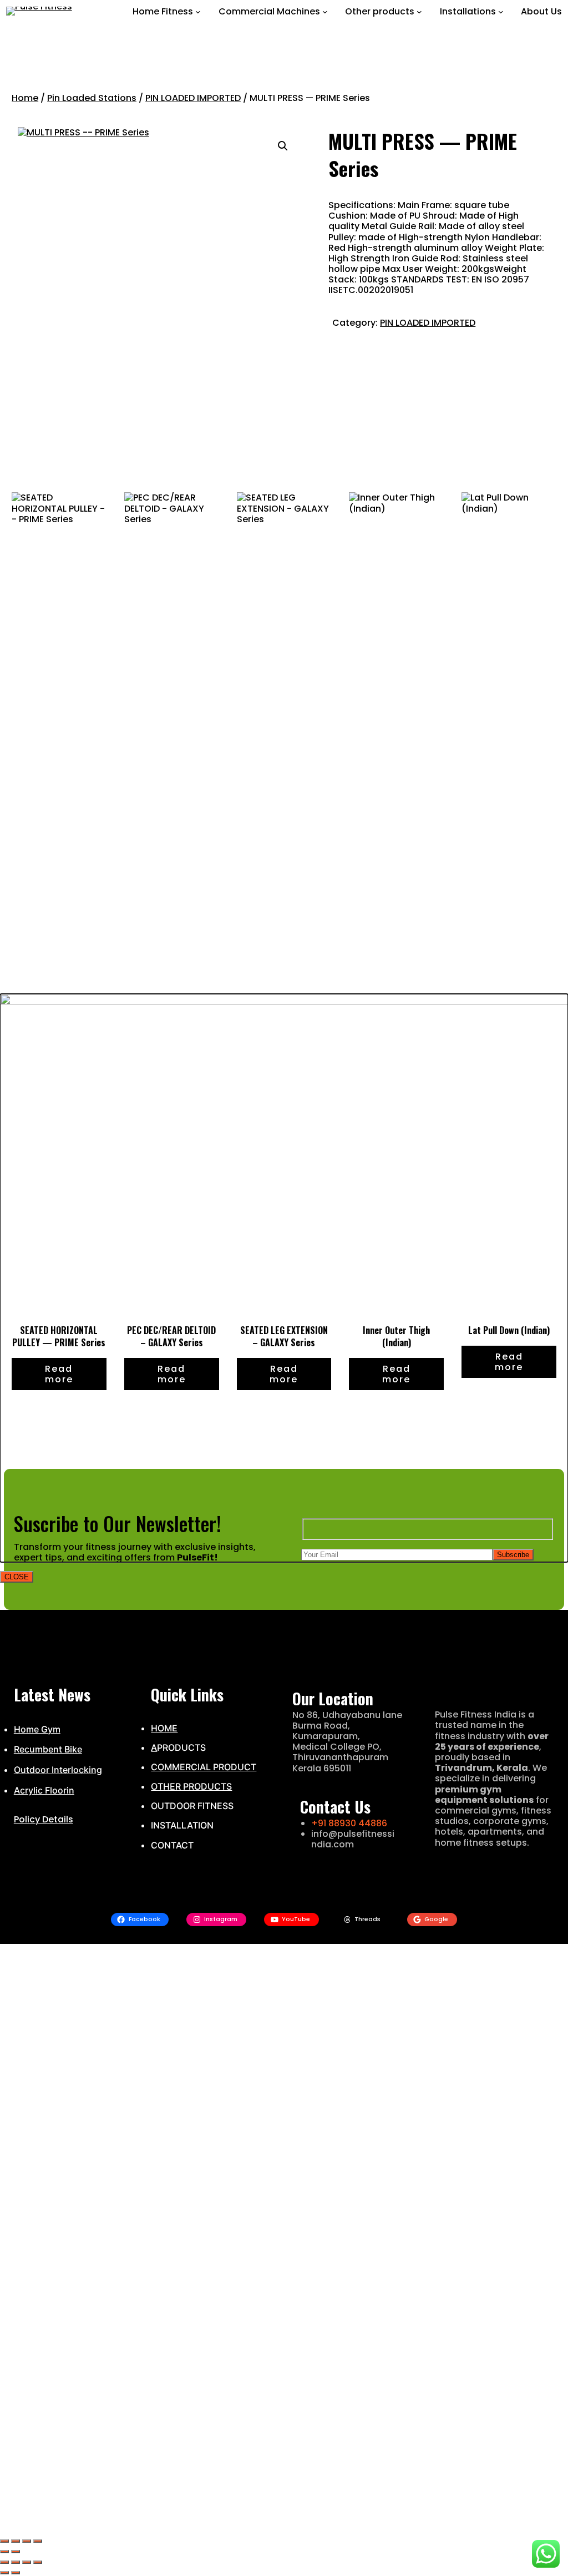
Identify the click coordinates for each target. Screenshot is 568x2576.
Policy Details (44, 1819)
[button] (283, 146)
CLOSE (17, 1577)
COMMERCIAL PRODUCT (204, 1767)
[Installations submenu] (501, 12)
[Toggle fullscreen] (16, 2541)
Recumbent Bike (48, 1749)
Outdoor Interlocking (58, 1770)
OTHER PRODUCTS (191, 1786)
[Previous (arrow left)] (4, 2552)
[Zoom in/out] (4, 2541)
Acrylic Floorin (44, 1790)
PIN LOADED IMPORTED (193, 98)
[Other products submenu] (419, 12)
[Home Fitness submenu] (198, 12)
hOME (164, 1728)
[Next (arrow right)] (16, 2552)
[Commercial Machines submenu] (325, 12)
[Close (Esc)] (38, 2541)
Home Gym (37, 1729)
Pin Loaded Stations (92, 98)
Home (25, 98)
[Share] (27, 2541)
